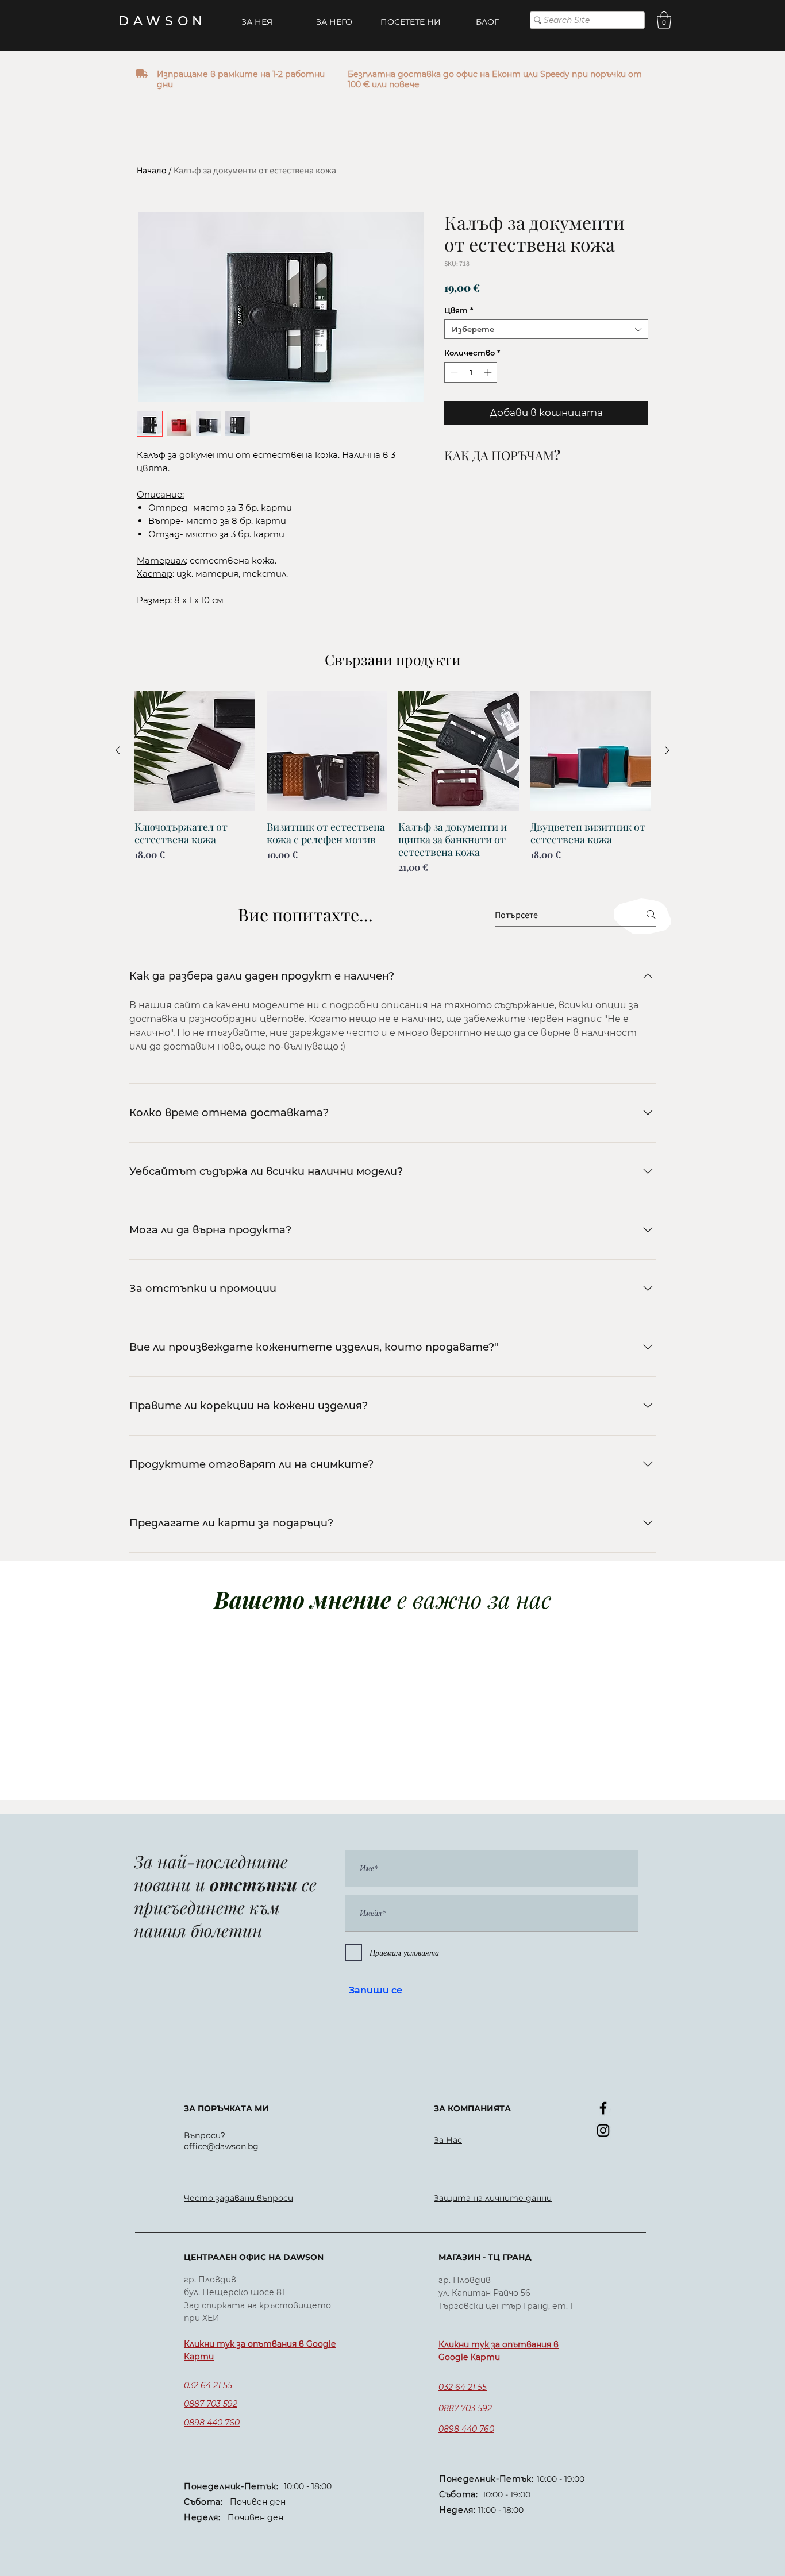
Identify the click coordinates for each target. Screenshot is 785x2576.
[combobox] (546, 329)
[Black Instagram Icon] (603, 2130)
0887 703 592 (211, 2404)
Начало (152, 170)
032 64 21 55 (208, 2385)
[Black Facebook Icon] (603, 2108)
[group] (392, 782)
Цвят (459, 310)
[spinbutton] (471, 372)
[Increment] (489, 372)
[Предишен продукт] (118, 750)
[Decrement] (453, 372)
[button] (664, 20)
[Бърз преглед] (195, 751)
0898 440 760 (212, 2423)
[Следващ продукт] (667, 750)
